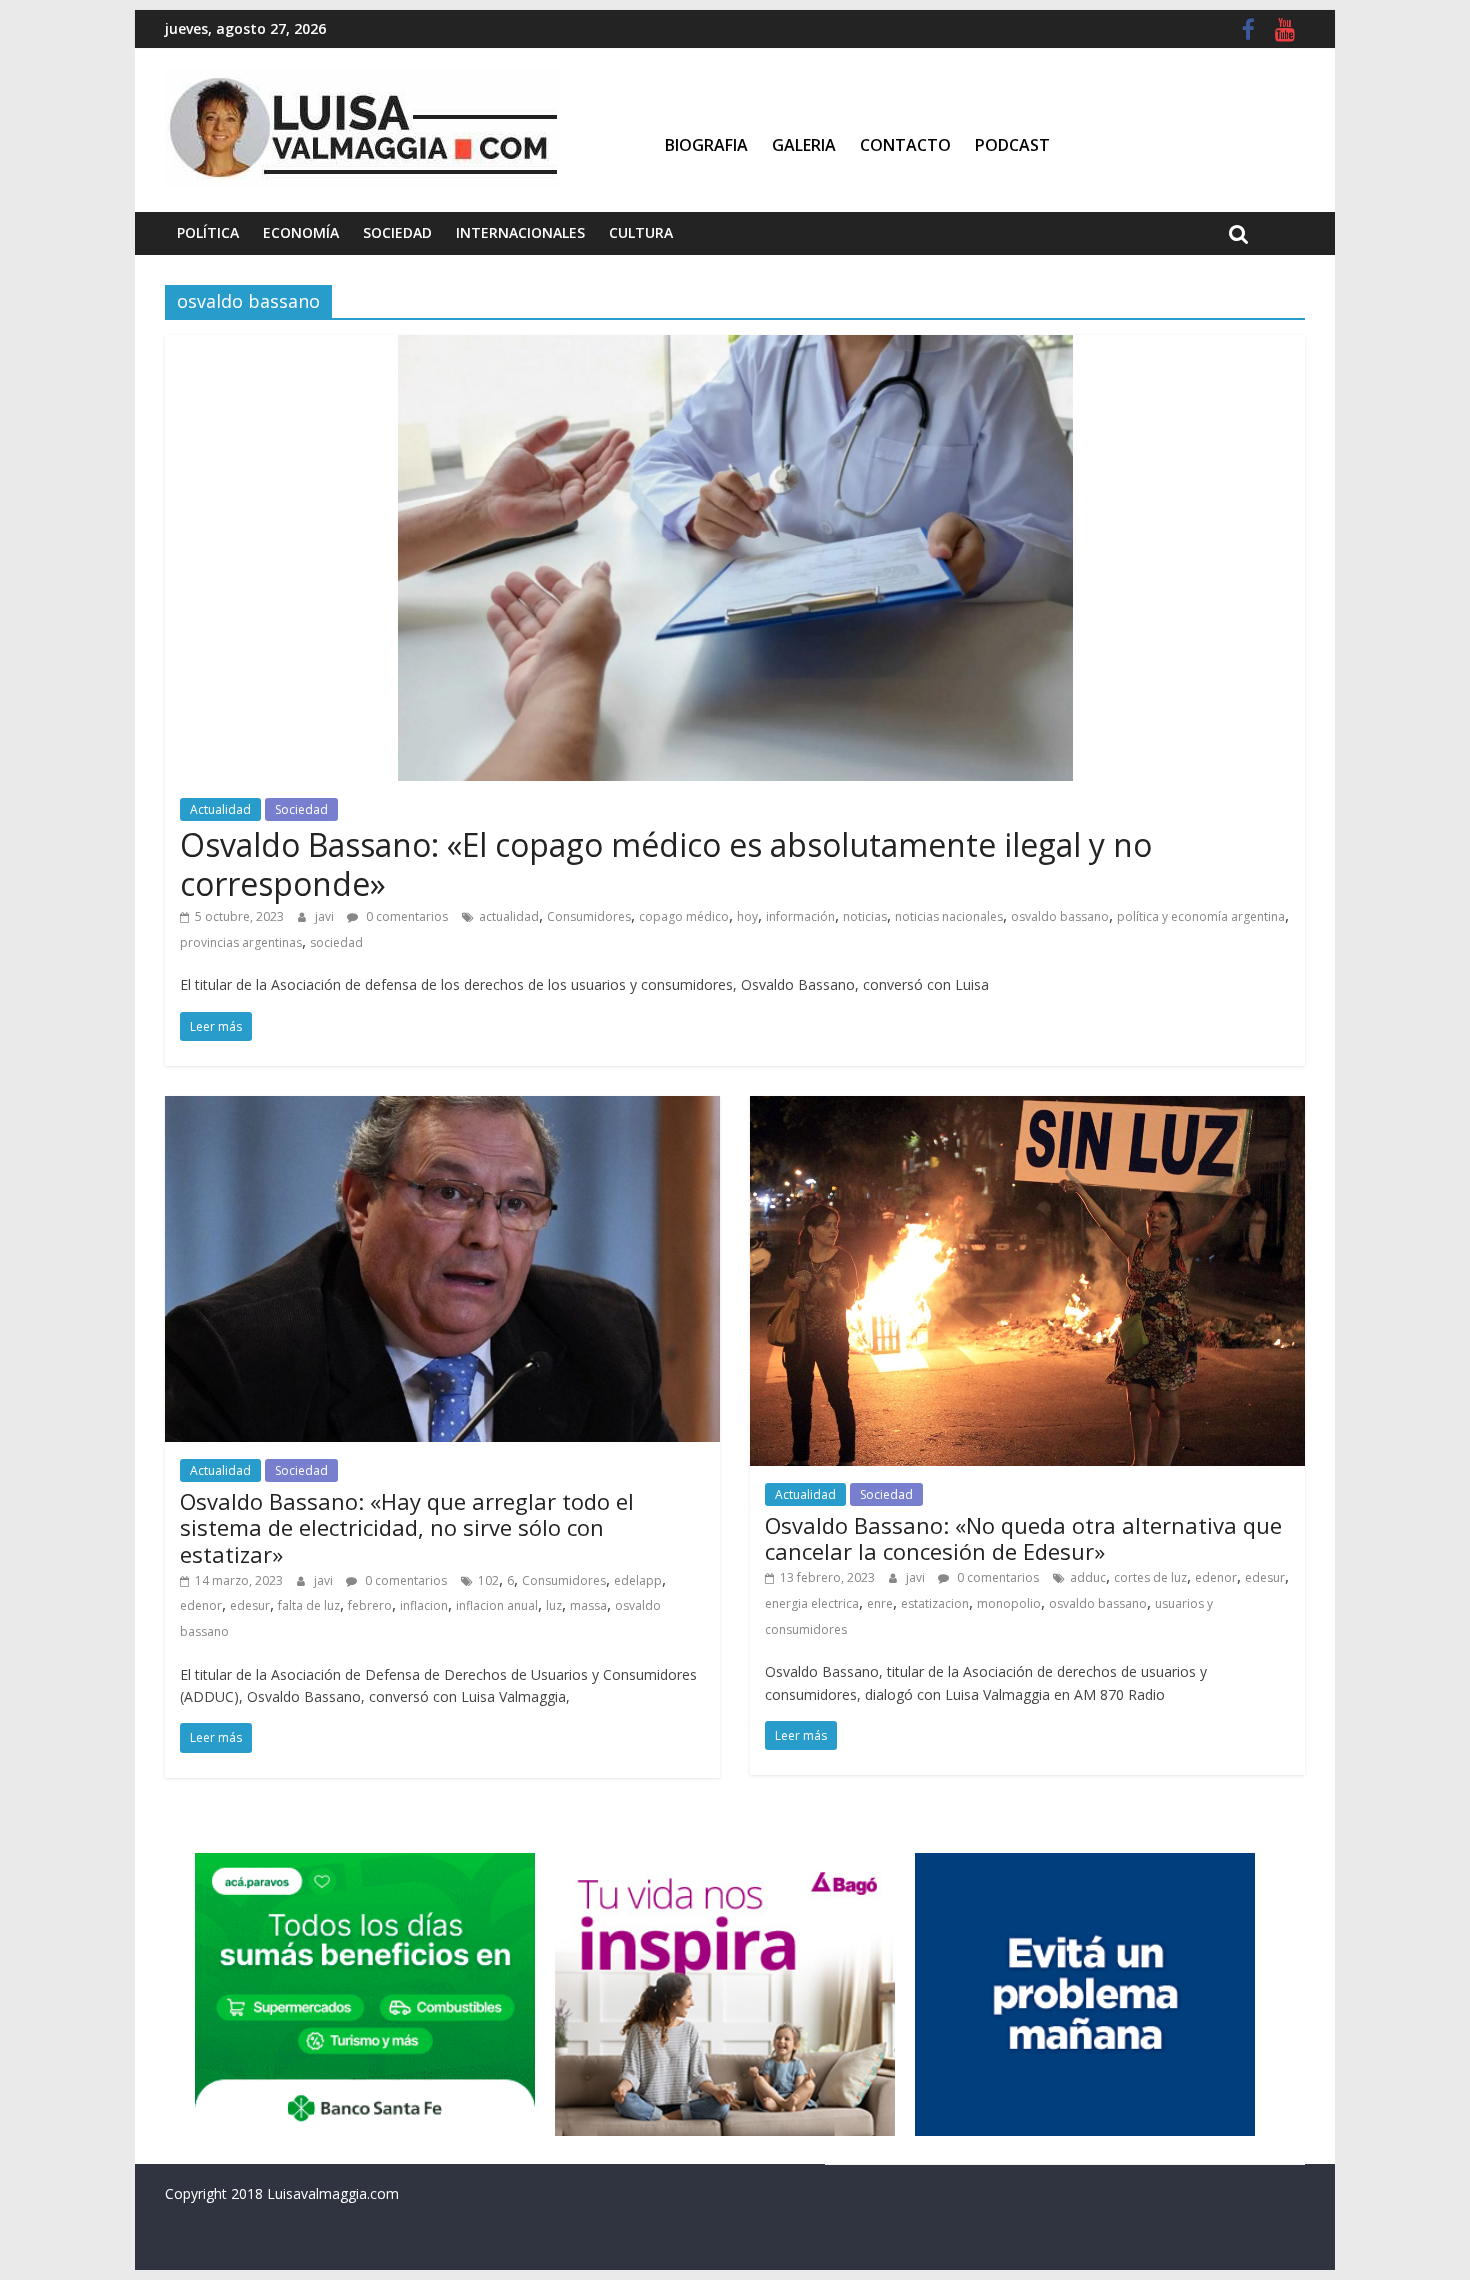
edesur (250, 1605)
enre (880, 1603)
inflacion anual (497, 1605)
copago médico (684, 916)
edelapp (638, 1580)
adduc (1088, 1577)
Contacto (905, 145)
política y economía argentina (1201, 916)
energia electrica (812, 1603)
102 (488, 1580)
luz (554, 1605)
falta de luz (309, 1605)
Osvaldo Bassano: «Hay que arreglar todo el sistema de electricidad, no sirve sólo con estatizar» (407, 1527)
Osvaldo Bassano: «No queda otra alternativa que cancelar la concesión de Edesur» (1023, 1538)
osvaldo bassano (1060, 916)
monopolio (1009, 1603)
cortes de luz (1150, 1577)
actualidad (509, 916)
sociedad (336, 942)
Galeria (804, 145)
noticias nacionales (949, 916)
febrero (370, 1605)
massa (588, 1605)
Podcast (1012, 145)
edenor (201, 1605)
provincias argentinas (241, 942)
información (800, 916)
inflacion (424, 1605)
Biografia (706, 145)
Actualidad (220, 809)
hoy (747, 916)
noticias (865, 916)
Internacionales (520, 232)
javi (326, 916)
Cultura (641, 232)
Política (208, 232)
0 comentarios (405, 916)
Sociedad (397, 232)
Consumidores (589, 916)
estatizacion (935, 1603)
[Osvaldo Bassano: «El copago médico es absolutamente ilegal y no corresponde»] (735, 347)
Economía (301, 232)
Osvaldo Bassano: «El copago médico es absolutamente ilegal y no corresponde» (666, 863)
